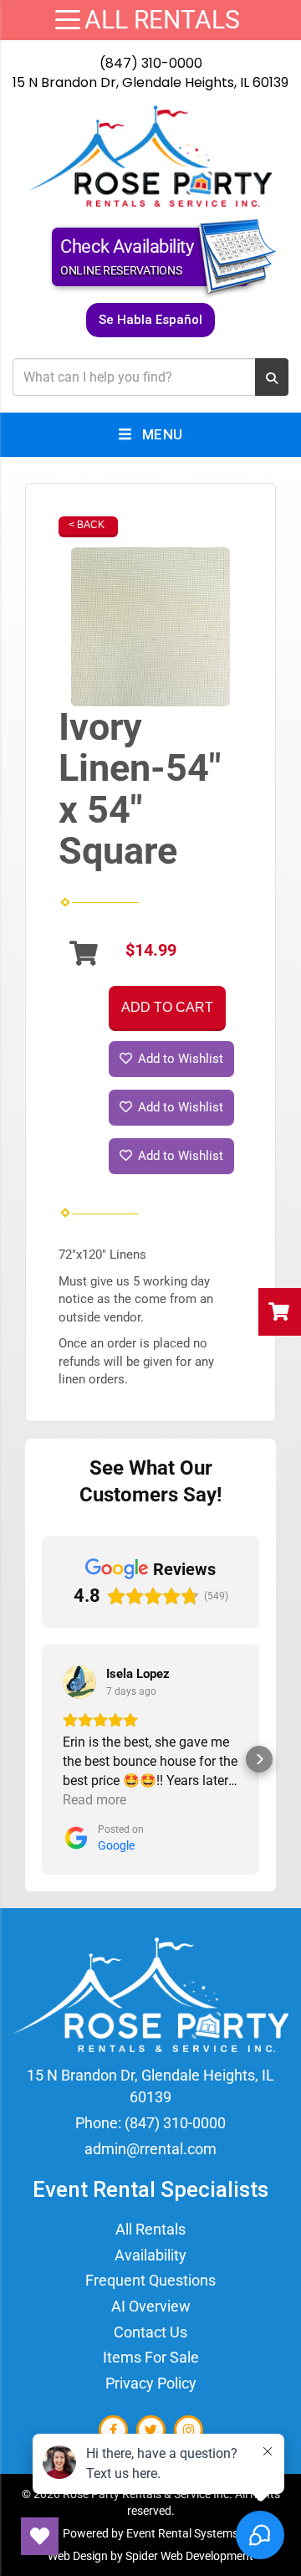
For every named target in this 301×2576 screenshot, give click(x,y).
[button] (42, 1759)
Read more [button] (94, 1800)
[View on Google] (79, 1682)
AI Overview (151, 2306)
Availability (150, 2255)
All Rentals (150, 2229)
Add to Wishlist (179, 1059)
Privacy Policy (151, 2383)
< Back (87, 525)
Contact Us (150, 2332)
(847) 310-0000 (151, 63)
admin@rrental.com (150, 2149)
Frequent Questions (150, 2280)
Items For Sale (151, 2357)
